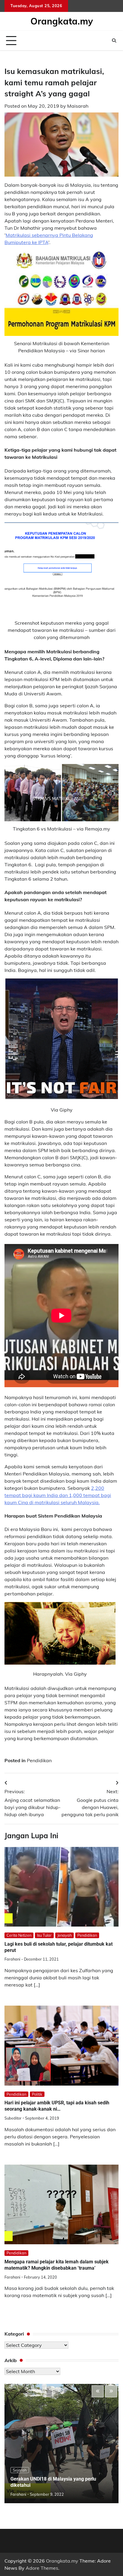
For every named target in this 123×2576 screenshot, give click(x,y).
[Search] (114, 41)
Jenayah (64, 1935)
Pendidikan (39, 1760)
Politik (37, 2094)
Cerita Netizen (19, 1935)
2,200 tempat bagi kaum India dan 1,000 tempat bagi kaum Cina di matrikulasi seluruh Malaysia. (58, 1495)
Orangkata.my (62, 21)
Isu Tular (44, 1935)
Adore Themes (42, 2568)
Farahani (12, 1959)
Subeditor (13, 2118)
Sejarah (20, 2470)
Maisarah (78, 106)
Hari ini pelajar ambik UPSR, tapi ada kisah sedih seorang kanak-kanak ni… (57, 2106)
